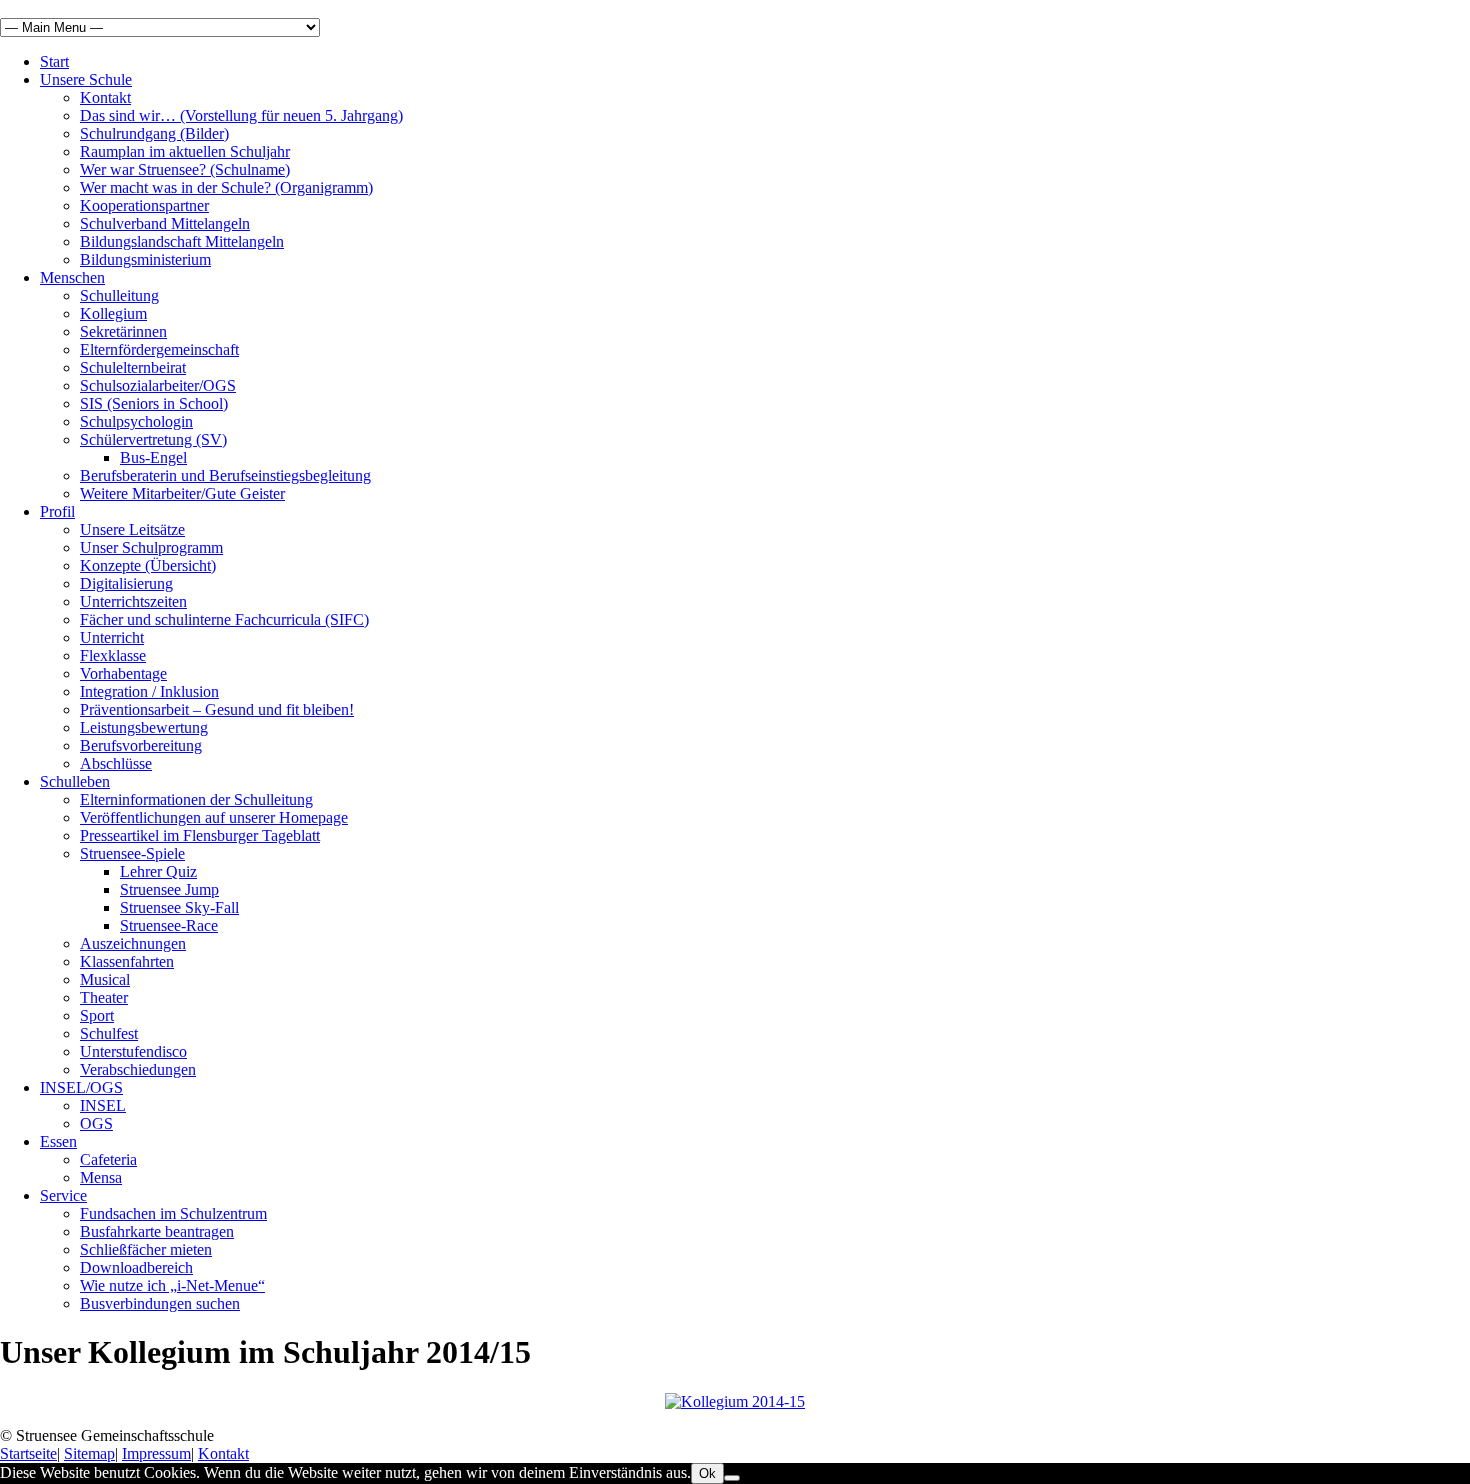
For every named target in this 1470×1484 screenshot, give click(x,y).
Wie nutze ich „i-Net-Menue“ (172, 1285)
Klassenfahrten (127, 961)
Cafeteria (108, 1159)
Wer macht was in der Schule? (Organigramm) (226, 187)
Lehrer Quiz (158, 871)
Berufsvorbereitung (141, 745)
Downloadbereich (136, 1267)
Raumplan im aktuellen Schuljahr (185, 151)
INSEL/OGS (81, 1087)
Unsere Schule (86, 79)
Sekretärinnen (123, 331)
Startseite (28, 1453)
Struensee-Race (169, 925)
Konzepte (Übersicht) (148, 565)
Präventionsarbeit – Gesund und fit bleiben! (217, 709)
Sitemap (89, 1453)
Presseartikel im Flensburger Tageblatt (200, 835)
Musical (105, 979)
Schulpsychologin (136, 421)
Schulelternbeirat (133, 367)
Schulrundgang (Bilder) (154, 133)
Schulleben (75, 781)
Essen (58, 1141)
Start (54, 61)
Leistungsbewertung (144, 727)
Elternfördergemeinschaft (159, 349)
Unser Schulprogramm (151, 547)
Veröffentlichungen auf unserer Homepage (214, 817)
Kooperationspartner (144, 205)
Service (63, 1195)
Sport (97, 1015)
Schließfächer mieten (146, 1249)
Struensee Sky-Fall (179, 907)
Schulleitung (119, 295)
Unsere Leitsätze (132, 529)
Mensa (101, 1177)
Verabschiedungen (138, 1069)
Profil (57, 511)
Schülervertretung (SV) (153, 439)
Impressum (156, 1453)
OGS (96, 1123)
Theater (104, 997)
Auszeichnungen (133, 943)
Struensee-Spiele (132, 853)
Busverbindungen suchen (160, 1303)
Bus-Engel (153, 457)
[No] (732, 1478)
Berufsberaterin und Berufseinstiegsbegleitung (225, 475)
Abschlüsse (116, 763)
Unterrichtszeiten (133, 601)
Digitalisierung (126, 583)
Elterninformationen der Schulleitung (196, 799)
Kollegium (113, 313)
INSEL (103, 1105)
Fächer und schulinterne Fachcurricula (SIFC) (224, 619)
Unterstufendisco (133, 1051)
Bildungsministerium (145, 259)
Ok (707, 1473)
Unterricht (112, 637)
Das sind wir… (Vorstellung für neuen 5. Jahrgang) (241, 115)
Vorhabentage (123, 673)
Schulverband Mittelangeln (165, 223)
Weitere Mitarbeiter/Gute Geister (182, 493)
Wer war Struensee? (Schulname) (185, 169)
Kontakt (105, 97)
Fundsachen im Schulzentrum (173, 1213)
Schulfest (109, 1033)
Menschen (72, 277)
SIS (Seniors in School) (154, 403)
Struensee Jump (169, 889)
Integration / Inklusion (149, 691)
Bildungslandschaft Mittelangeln (182, 241)
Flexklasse (113, 655)
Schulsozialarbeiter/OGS (158, 385)
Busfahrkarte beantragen (157, 1231)
